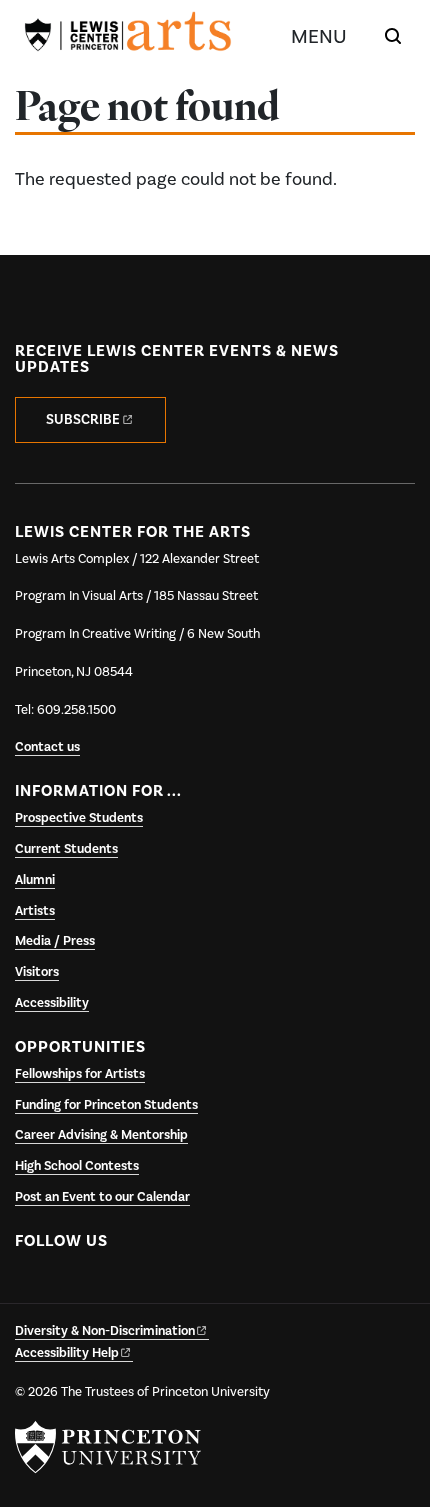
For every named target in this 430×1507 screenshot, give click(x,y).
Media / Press (55, 941)
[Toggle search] (393, 36)
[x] (72, 1288)
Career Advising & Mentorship (101, 1135)
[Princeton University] (108, 1447)
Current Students (66, 849)
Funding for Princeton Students (106, 1105)
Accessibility (52, 1003)
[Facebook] (33, 1288)
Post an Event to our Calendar (102, 1197)
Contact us (47, 747)
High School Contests (77, 1166)
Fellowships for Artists (80, 1074)
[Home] (128, 35)
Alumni (35, 880)
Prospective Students (79, 818)
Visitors (37, 972)
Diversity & (105, 1331)
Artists (35, 911)
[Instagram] (111, 1288)
